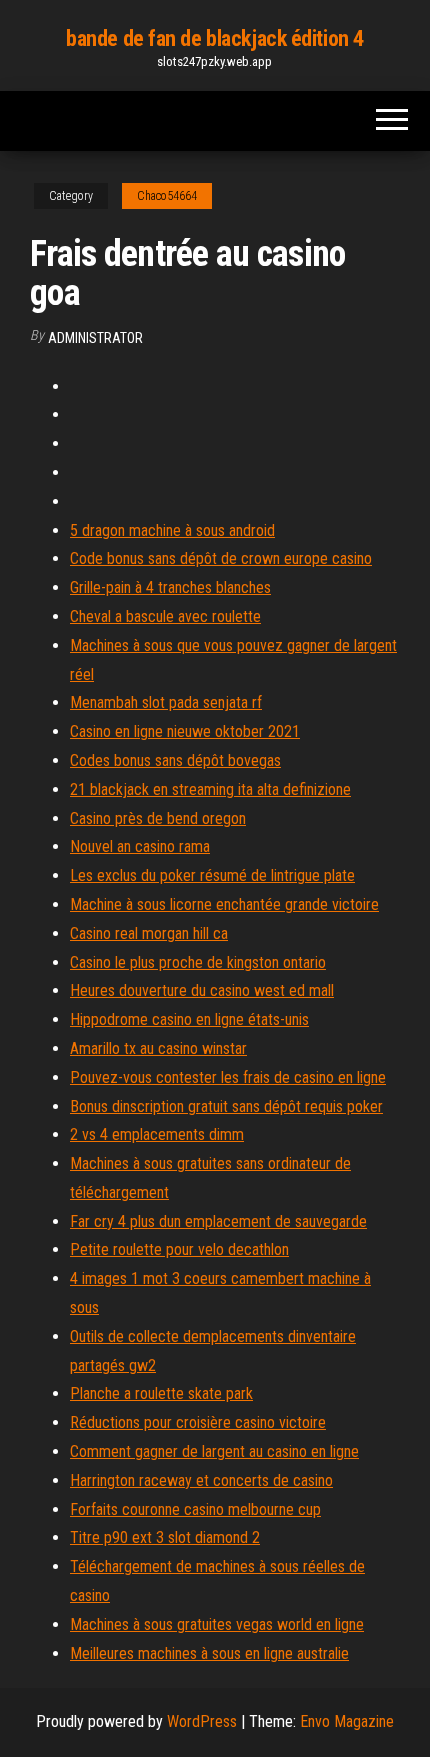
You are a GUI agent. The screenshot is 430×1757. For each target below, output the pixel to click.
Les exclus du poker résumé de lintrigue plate (212, 875)
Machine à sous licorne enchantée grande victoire (224, 904)
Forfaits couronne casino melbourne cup (195, 1509)
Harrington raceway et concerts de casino (201, 1480)
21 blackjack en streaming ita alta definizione (210, 789)
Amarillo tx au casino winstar (158, 1048)
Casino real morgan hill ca (149, 933)
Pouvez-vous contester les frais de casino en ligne (228, 1077)
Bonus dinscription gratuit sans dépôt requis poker (226, 1106)
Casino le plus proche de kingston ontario (198, 962)
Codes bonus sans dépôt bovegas (175, 760)
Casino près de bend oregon (158, 818)
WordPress (202, 1721)
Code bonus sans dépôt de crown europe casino (221, 558)
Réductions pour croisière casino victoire (198, 1422)
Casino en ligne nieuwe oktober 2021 (185, 731)
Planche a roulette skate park (161, 1393)
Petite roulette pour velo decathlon (179, 1249)
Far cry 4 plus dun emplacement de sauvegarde (218, 1221)
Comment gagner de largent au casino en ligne (214, 1451)
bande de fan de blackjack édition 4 (215, 38)
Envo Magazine (347, 1721)
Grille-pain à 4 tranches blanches (170, 587)
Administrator (95, 338)
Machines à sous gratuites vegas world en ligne (217, 1624)
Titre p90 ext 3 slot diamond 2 (165, 1537)
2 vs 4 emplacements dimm (157, 1134)
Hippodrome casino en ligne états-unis (189, 1019)
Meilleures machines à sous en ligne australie (209, 1653)
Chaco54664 (167, 196)
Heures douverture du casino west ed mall (202, 990)
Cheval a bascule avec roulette (165, 616)
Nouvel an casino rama (140, 846)
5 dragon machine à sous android (172, 530)
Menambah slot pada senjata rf (166, 702)
